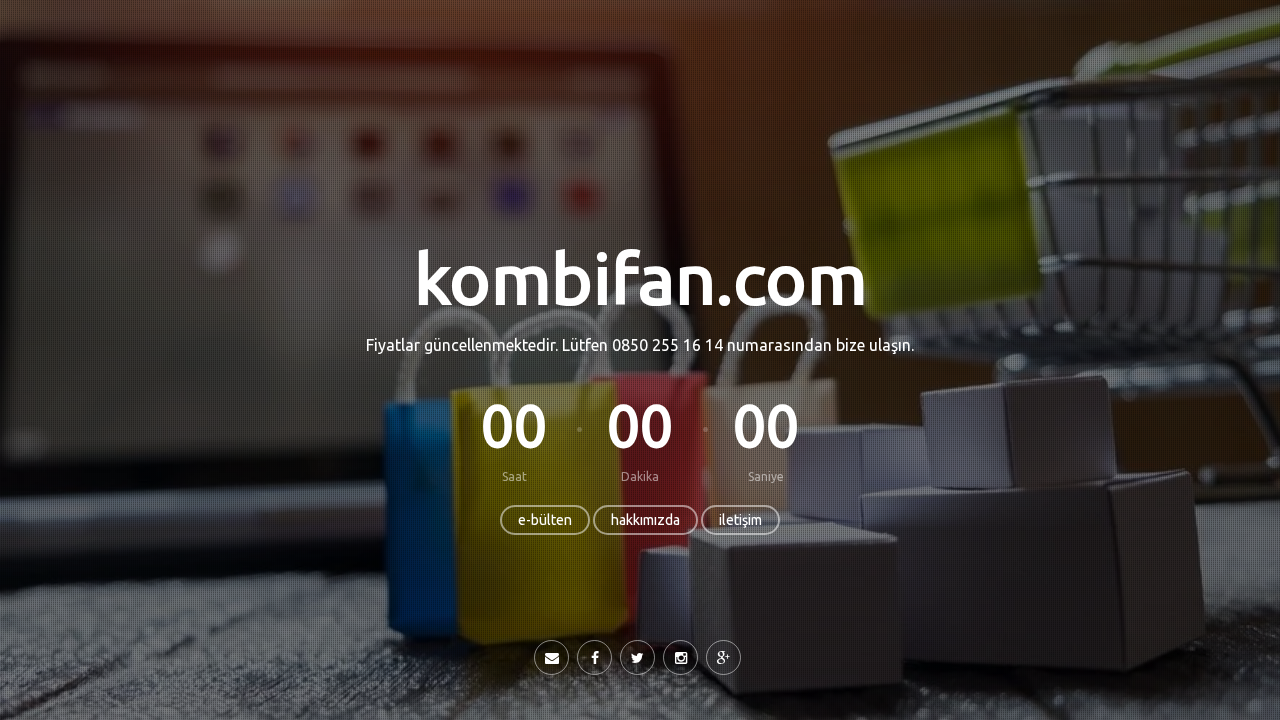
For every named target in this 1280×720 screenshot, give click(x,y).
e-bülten (545, 520)
